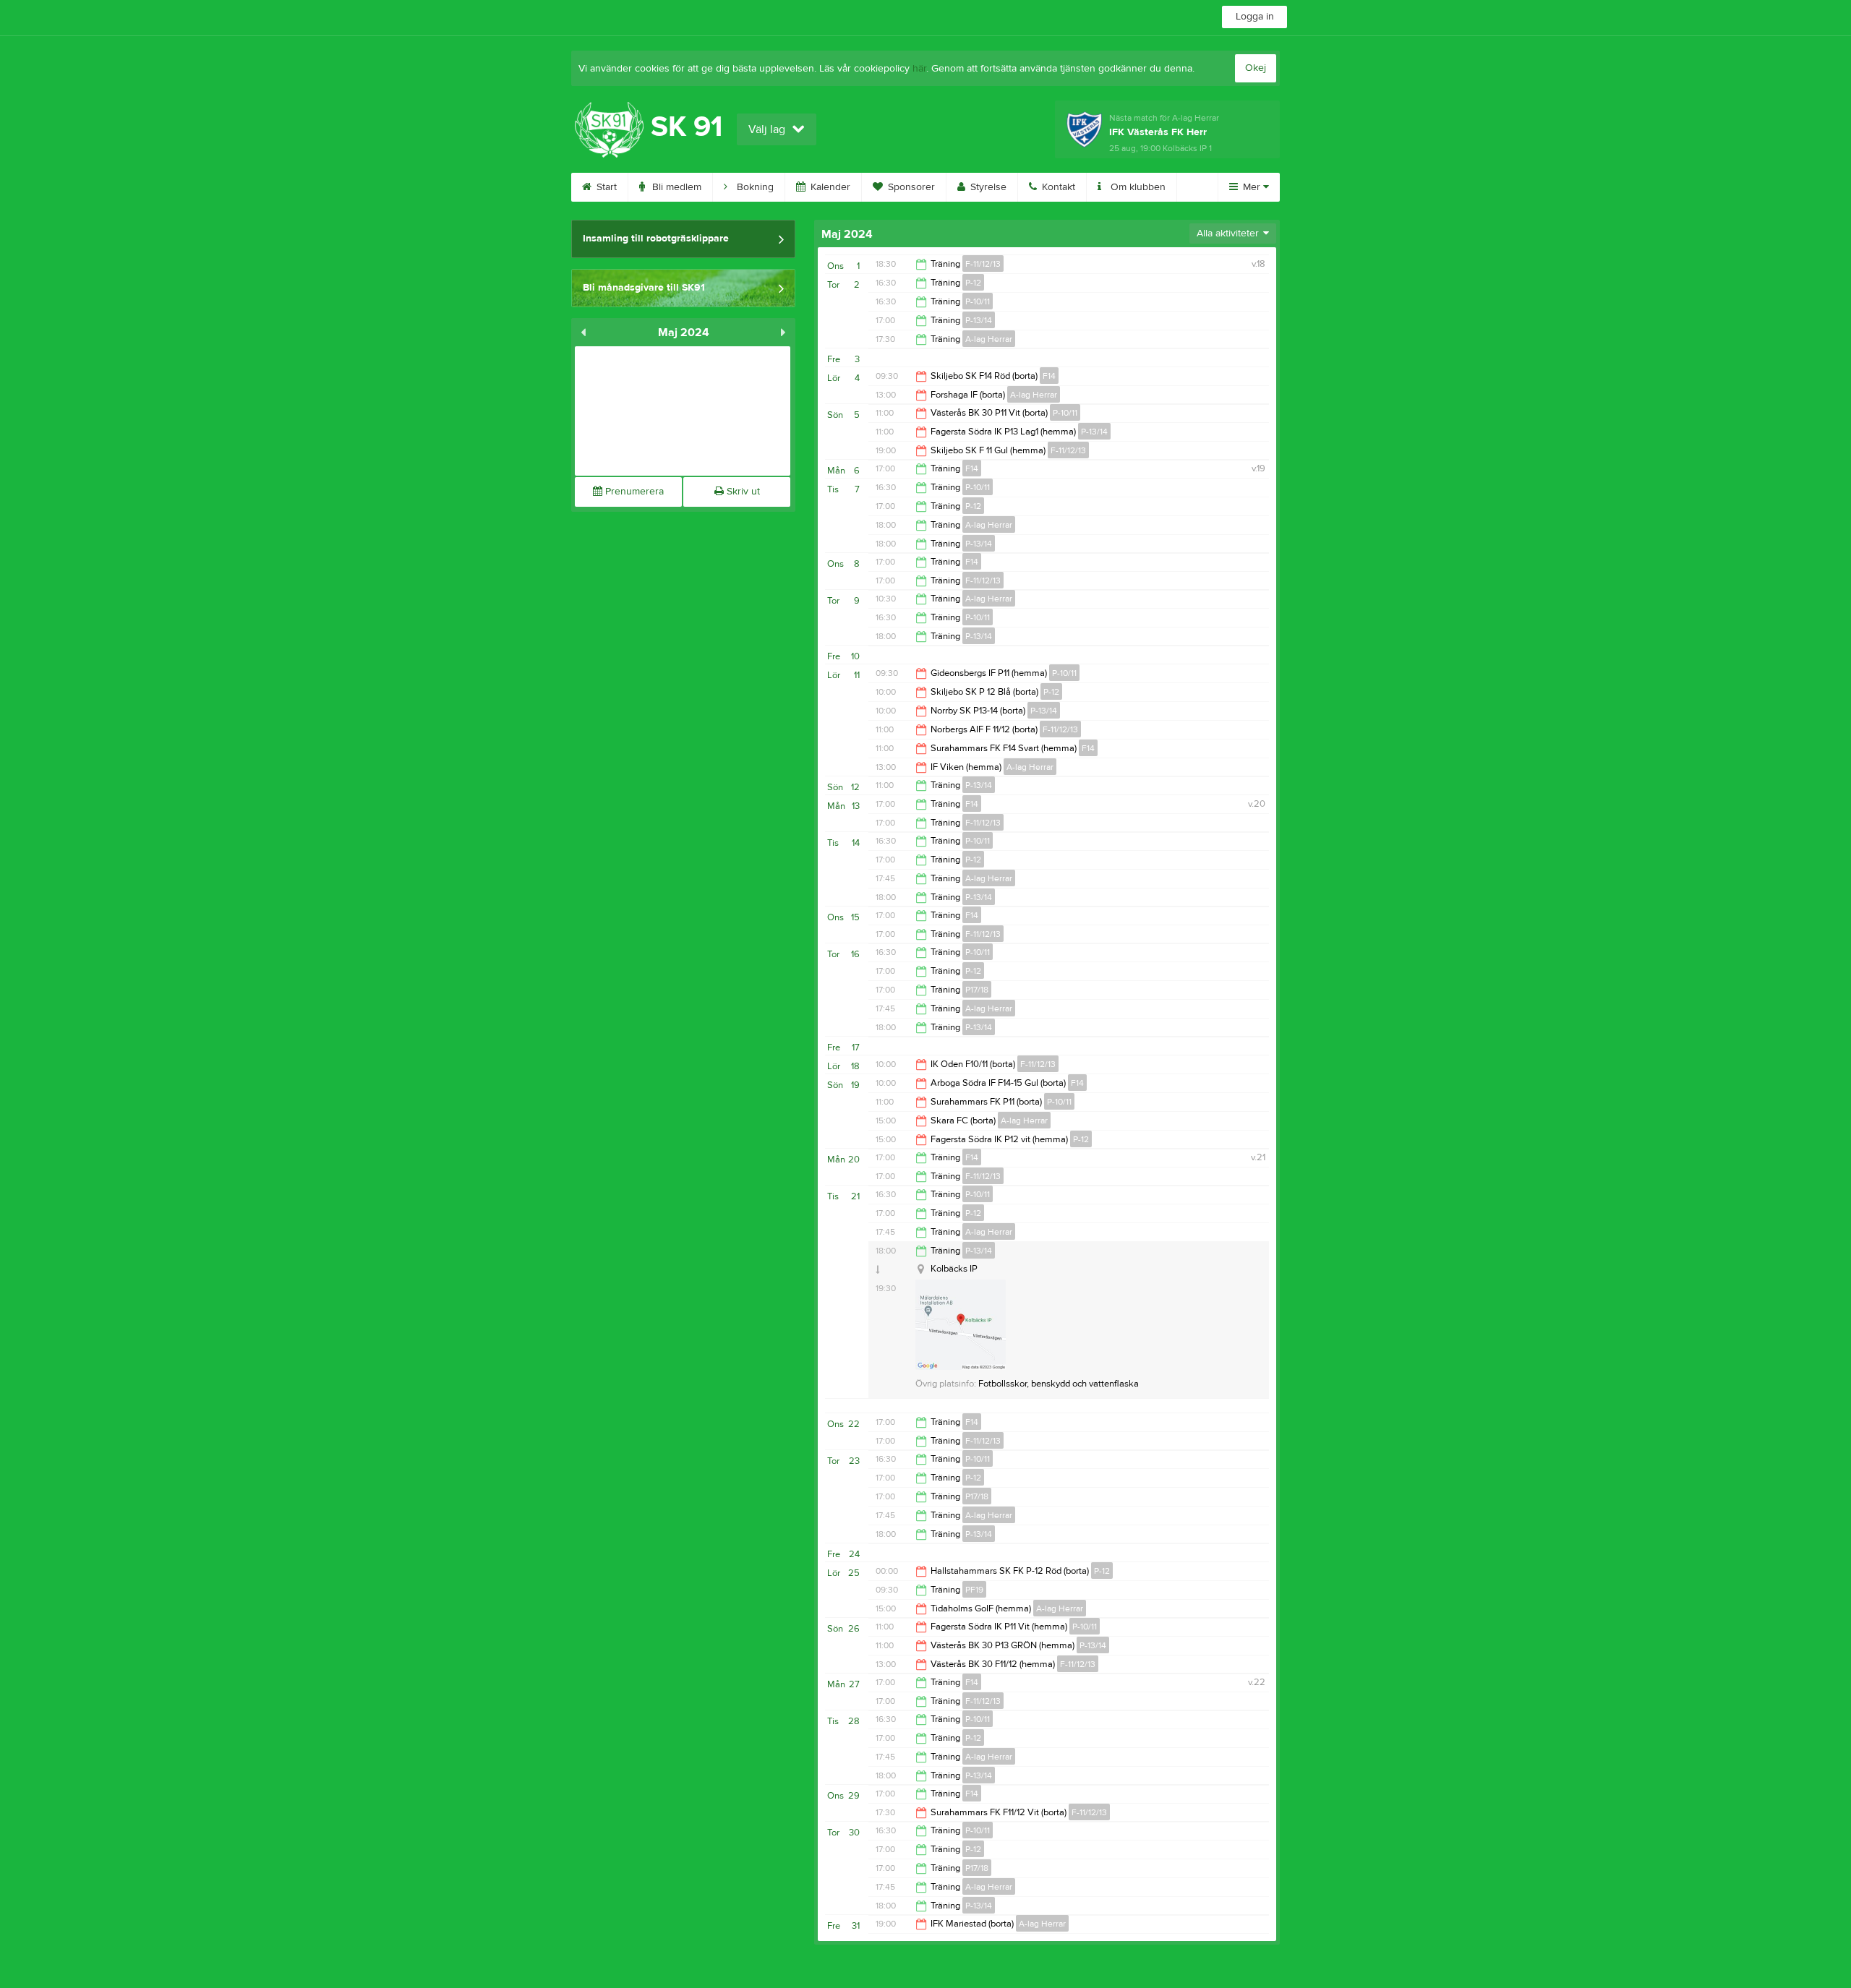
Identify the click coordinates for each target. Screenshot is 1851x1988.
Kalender (829, 187)
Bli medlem (675, 187)
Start (605, 187)
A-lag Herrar (989, 339)
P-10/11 (978, 301)
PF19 (974, 1590)
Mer (1252, 187)
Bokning (754, 187)
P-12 (973, 283)
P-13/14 (979, 320)
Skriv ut (742, 492)
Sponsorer (910, 187)
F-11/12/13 (983, 264)
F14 (1049, 376)
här (919, 69)
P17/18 (977, 990)
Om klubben (1137, 187)
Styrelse (987, 187)
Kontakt (1057, 187)
